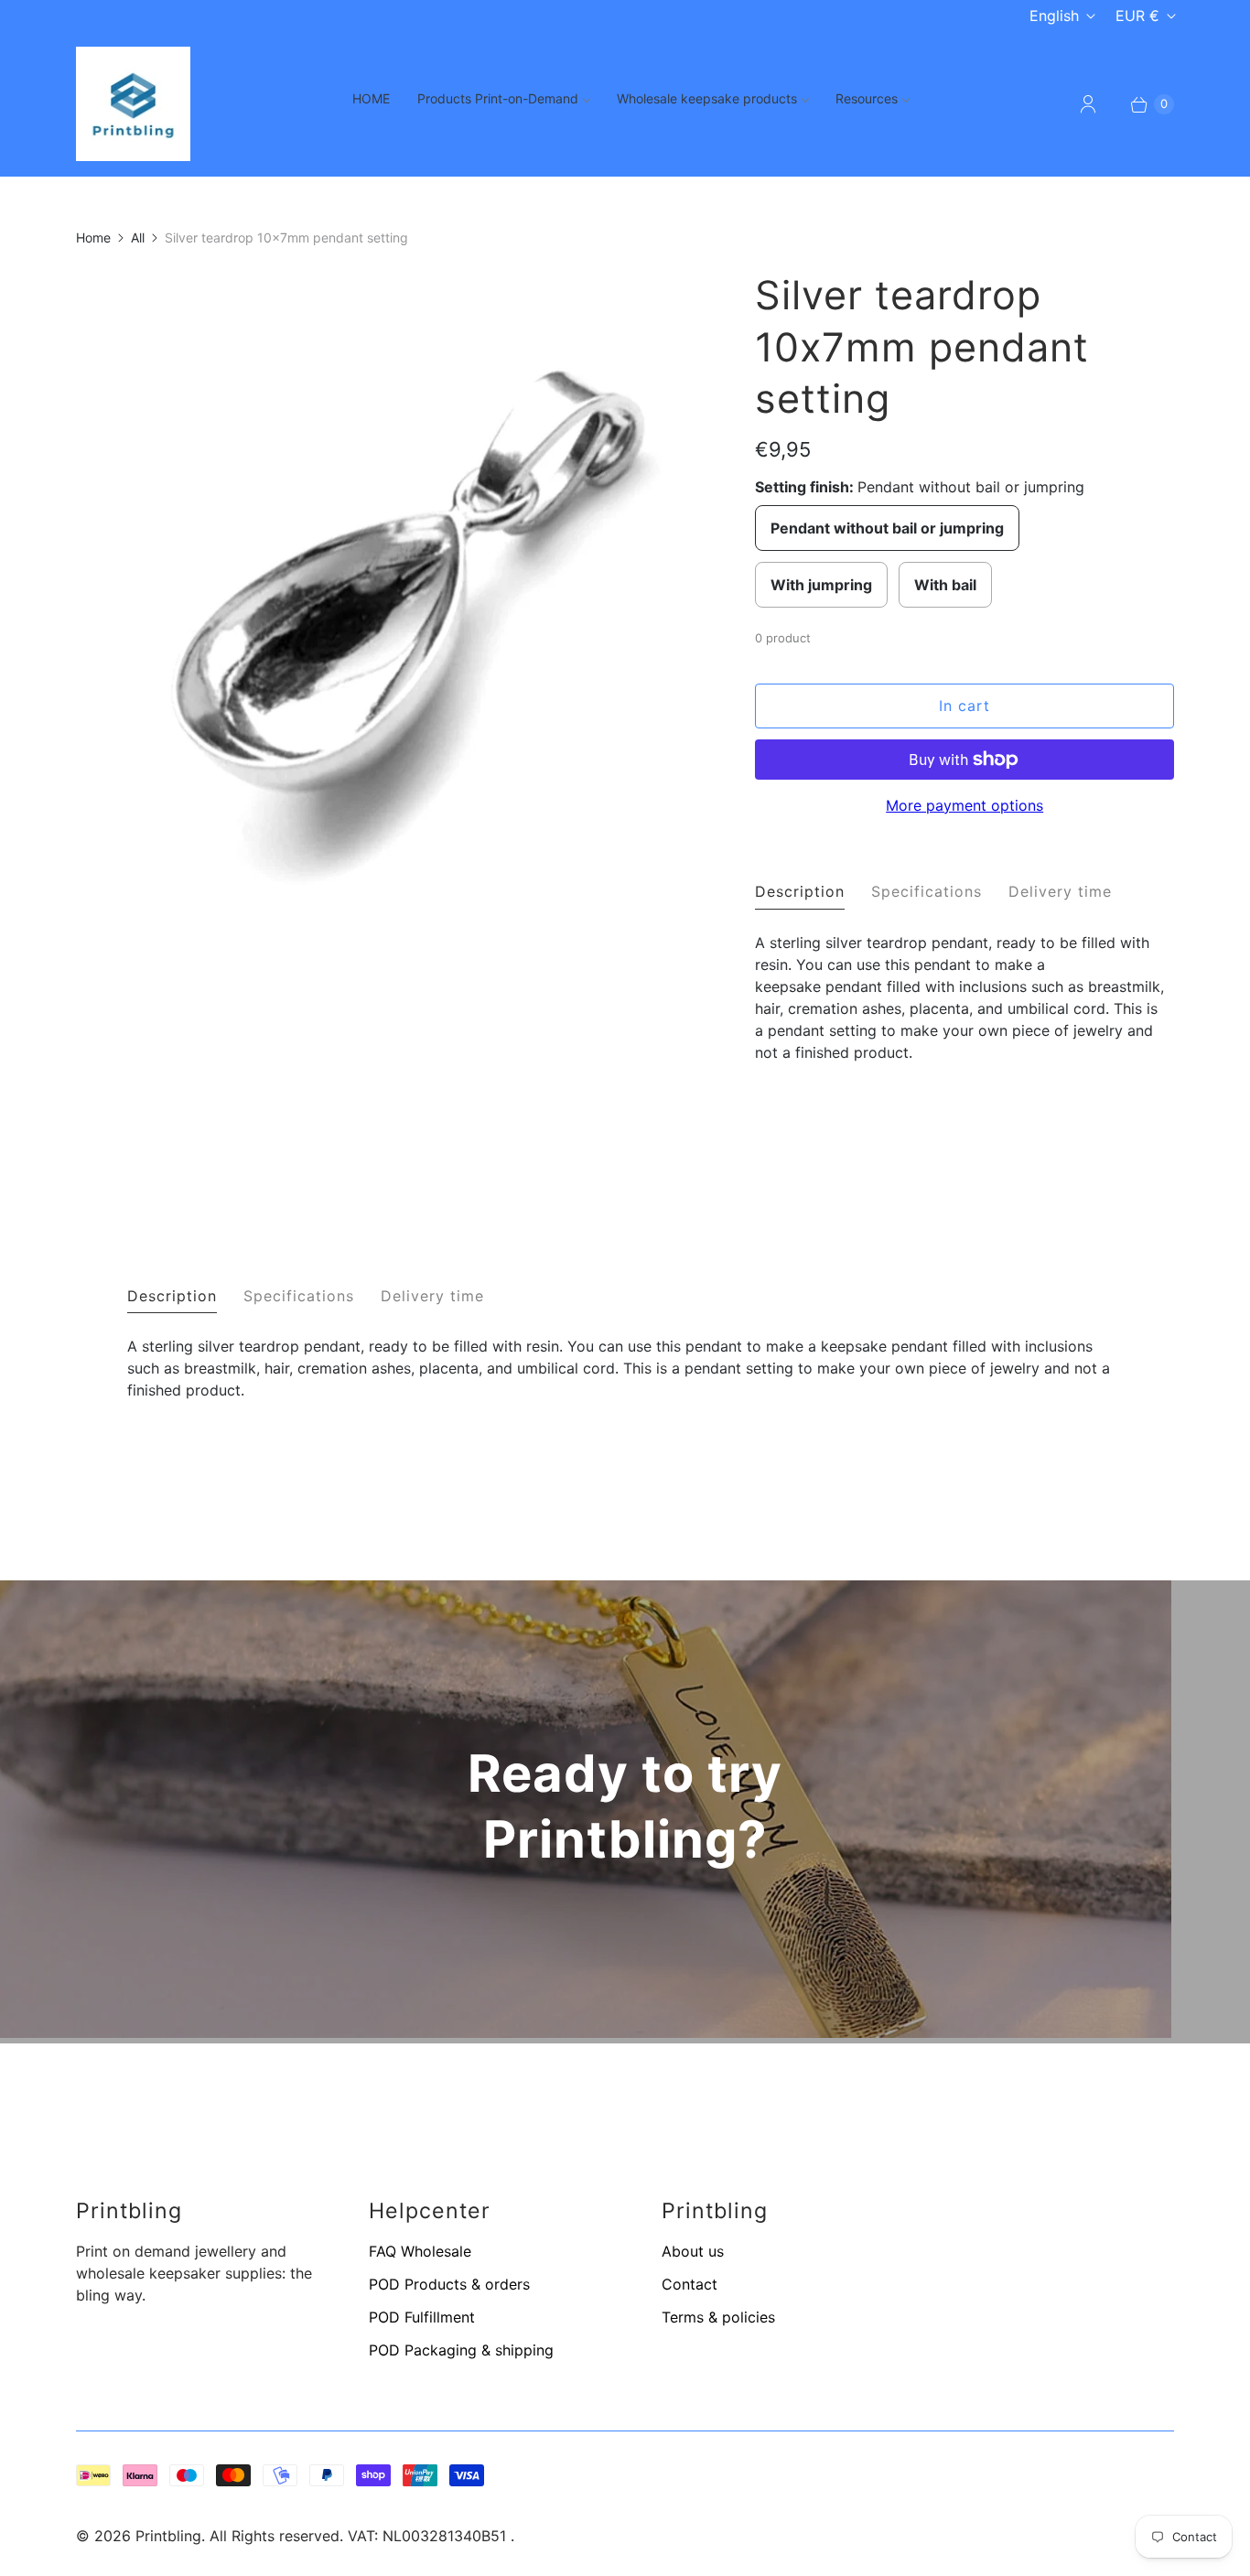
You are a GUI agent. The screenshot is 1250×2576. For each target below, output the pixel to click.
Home (93, 237)
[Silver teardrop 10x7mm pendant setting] (390, 892)
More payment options (964, 805)
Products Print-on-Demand (498, 98)
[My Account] (1088, 104)
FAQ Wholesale (420, 2251)
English (1054, 16)
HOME (371, 98)
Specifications (927, 891)
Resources (867, 98)
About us (693, 2251)
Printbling (168, 2536)
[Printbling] (133, 104)
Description (800, 891)
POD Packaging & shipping (461, 2350)
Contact (690, 2284)
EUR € (1137, 16)
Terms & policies (718, 2317)
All (138, 237)
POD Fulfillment (422, 2317)
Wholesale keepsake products (707, 98)
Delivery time (1060, 891)
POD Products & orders (449, 2284)
